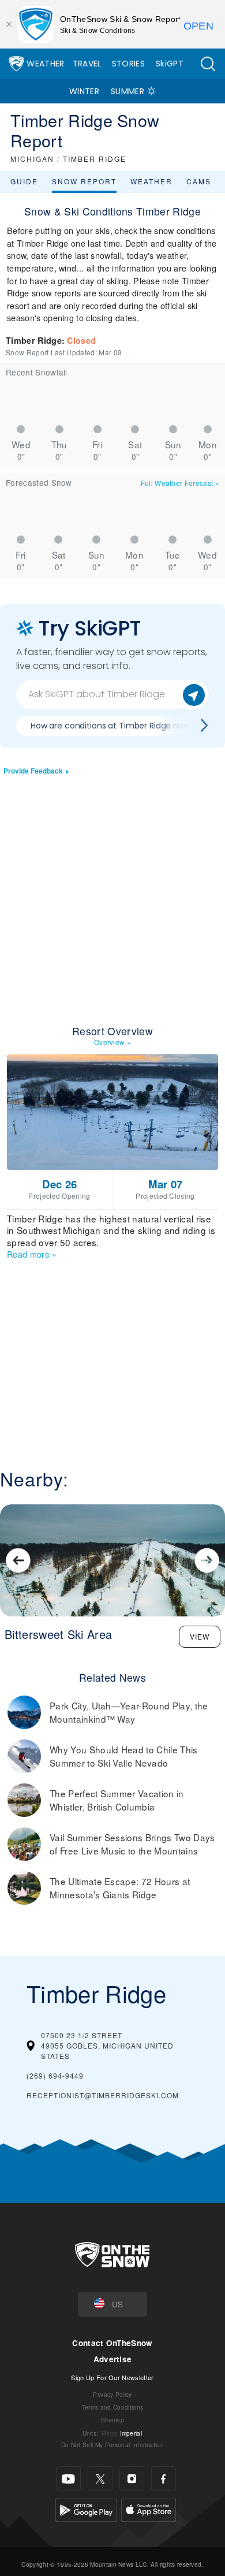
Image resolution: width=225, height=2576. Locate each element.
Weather (45, 64)
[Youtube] (68, 2479)
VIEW (200, 1636)
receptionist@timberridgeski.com (103, 2095)
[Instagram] (132, 2479)
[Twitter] (100, 2479)
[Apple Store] (149, 2509)
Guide (24, 181)
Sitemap (112, 2420)
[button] (208, 64)
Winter (84, 91)
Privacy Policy (112, 2394)
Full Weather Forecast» (180, 483)
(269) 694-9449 (55, 2075)
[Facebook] (164, 2479)
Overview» (112, 1042)
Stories (128, 64)
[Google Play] (86, 2509)
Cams (199, 181)
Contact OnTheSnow (112, 2343)
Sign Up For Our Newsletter (112, 2377)
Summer (127, 91)
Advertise (113, 2359)
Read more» (32, 1254)
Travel (87, 64)
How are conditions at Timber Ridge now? (112, 726)
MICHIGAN (32, 159)
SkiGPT (170, 64)
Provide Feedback (33, 771)
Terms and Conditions (112, 2407)
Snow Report (84, 181)
